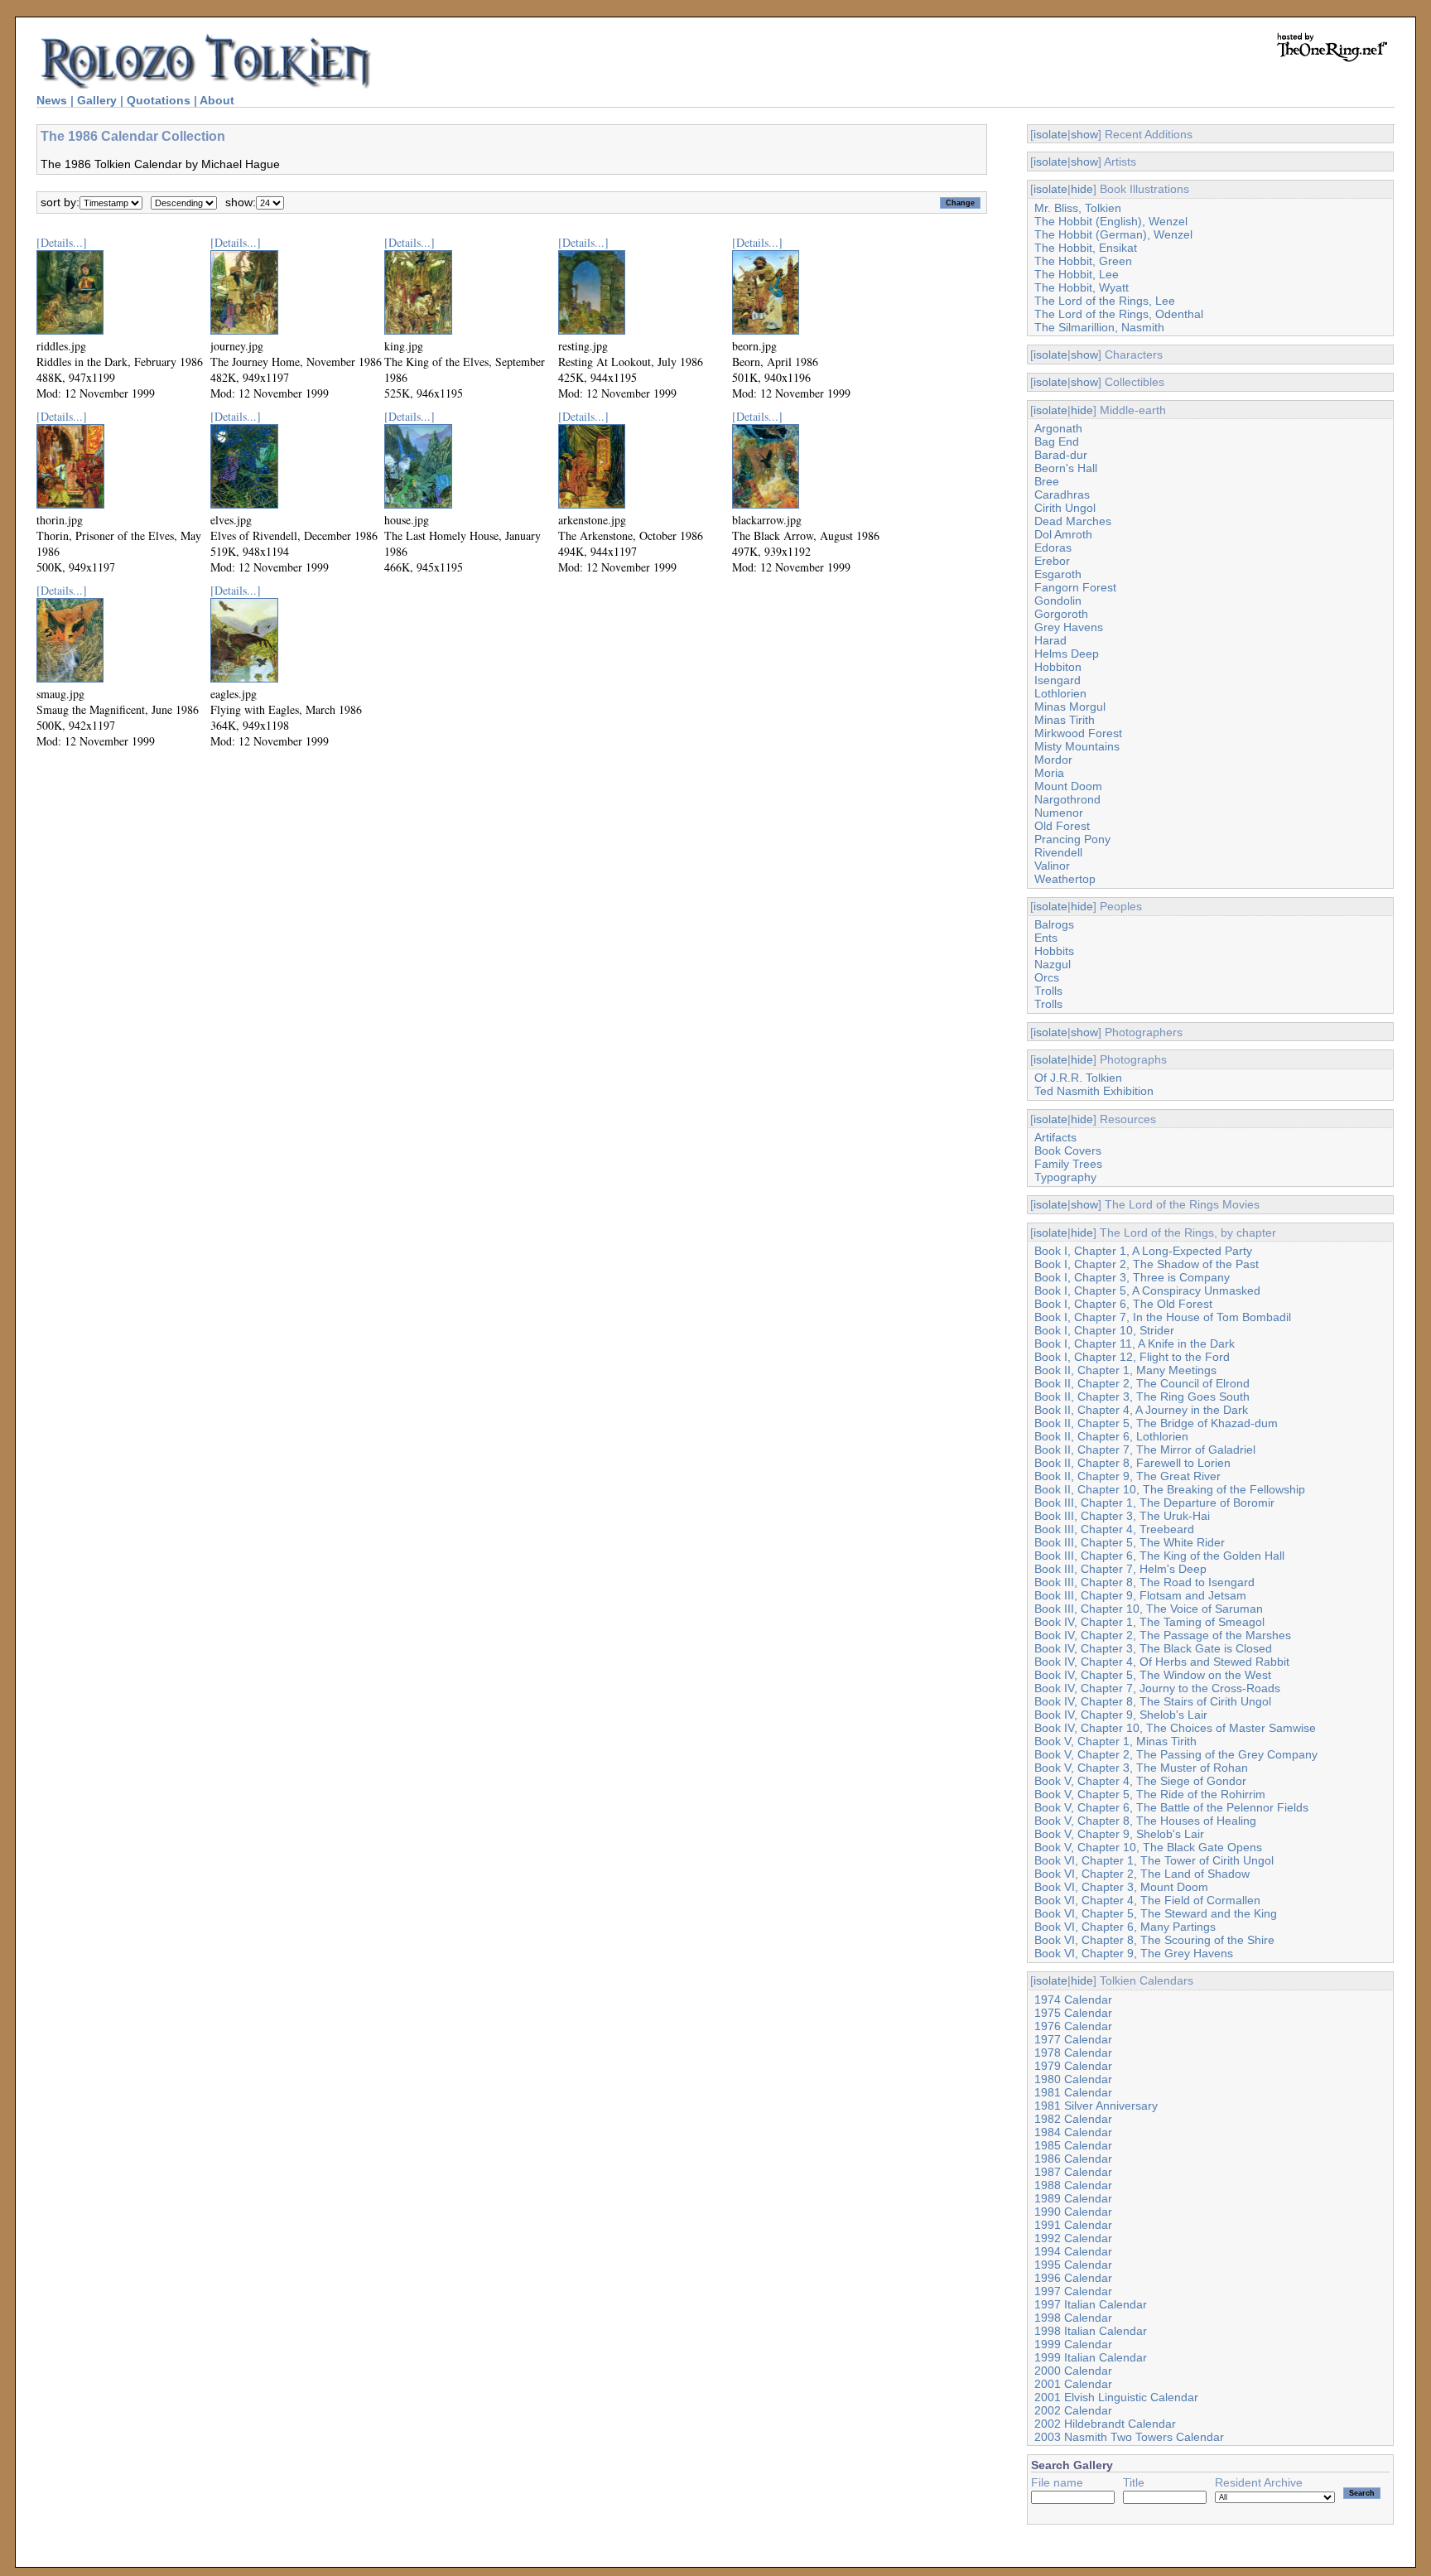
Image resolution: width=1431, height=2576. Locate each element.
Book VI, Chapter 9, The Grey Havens (1134, 1953)
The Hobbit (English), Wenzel (1111, 221)
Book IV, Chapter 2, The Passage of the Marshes (1163, 1635)
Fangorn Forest (1075, 587)
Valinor (1052, 866)
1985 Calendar (1073, 2145)
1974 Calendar (1073, 2000)
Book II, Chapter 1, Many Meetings (1125, 1370)
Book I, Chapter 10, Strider (1104, 1330)
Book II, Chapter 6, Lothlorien (1111, 1436)
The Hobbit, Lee (1077, 274)
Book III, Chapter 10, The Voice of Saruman (1149, 1609)
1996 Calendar (1073, 2278)
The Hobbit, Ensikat (1086, 248)
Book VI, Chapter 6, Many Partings (1125, 1927)
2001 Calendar (1073, 2384)
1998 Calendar (1073, 2318)
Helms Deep (1067, 654)
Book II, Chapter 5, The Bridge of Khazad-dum (1156, 1423)
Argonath (1058, 428)
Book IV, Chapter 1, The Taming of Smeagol (1149, 1622)
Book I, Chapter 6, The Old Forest (1123, 1304)
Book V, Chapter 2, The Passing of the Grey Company (1176, 1754)
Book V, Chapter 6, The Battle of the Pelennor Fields (1171, 1807)
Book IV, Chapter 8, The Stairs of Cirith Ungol (1153, 1701)
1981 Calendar (1073, 2092)
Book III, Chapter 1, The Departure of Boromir (1154, 1503)
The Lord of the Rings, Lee (1105, 301)
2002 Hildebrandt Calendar (1105, 2424)
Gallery (97, 100)
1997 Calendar (1073, 2291)
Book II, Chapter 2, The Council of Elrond (1142, 1383)
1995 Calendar (1073, 2265)
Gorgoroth (1061, 614)
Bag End (1057, 441)
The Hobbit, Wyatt (1082, 287)
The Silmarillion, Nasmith (1099, 327)
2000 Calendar (1073, 2371)
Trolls (1048, 991)
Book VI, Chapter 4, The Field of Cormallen (1147, 1900)
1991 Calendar (1073, 2225)
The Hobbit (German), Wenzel (1113, 234)
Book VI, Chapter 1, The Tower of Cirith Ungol (1154, 1860)
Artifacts (1055, 1137)
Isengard (1058, 680)
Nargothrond (1067, 799)
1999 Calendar (1073, 2344)
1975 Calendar (1073, 2013)
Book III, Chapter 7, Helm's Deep (1120, 1569)
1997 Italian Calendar (1091, 2304)
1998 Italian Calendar (1091, 2331)
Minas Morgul (1070, 707)
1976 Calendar (1073, 2026)
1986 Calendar (1073, 2159)
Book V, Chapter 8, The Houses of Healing (1145, 1821)
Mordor (1053, 760)
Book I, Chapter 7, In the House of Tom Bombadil (1163, 1317)
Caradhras (1062, 494)
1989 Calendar (1073, 2198)
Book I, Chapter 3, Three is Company (1132, 1277)
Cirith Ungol (1065, 508)
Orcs (1047, 977)
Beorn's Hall (1066, 468)
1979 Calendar (1073, 2066)
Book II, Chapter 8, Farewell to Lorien (1132, 1463)
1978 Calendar (1073, 2053)
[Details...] (62, 242)
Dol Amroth (1063, 534)
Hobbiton (1058, 667)
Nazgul (1053, 964)
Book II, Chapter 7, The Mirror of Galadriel (1145, 1450)
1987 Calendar (1073, 2172)
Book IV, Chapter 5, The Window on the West (1153, 1675)
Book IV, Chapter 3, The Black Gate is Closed (1153, 1648)
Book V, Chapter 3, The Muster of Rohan (1141, 1768)
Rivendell (1058, 852)
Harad (1050, 640)
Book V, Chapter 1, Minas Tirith (1115, 1741)
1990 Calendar (1073, 2212)
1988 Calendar (1073, 2185)
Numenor (1059, 813)
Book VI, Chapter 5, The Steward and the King (1156, 1913)
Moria (1049, 773)
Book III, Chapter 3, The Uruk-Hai (1122, 1516)
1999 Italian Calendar (1091, 2357)
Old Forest (1062, 826)
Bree (1047, 481)
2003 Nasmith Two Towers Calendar (1129, 2437)
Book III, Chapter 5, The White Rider (1130, 1542)
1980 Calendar (1073, 2079)
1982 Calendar (1073, 2119)
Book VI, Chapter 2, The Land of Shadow (1142, 1874)
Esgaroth (1058, 574)
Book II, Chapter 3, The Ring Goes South (1142, 1397)
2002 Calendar (1073, 2410)
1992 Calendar (1073, 2238)
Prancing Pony (1072, 839)
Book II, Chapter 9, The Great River (1127, 1476)
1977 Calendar (1073, 2039)
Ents (1046, 938)
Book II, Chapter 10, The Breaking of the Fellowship (1170, 1489)
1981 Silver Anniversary (1096, 2106)
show (1084, 134)
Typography (1065, 1177)
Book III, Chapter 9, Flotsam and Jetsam (1140, 1595)
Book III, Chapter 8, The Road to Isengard (1144, 1582)
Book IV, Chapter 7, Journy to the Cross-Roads (1157, 1688)
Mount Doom (1068, 786)
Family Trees (1068, 1164)
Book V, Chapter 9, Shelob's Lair (1119, 1834)
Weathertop (1065, 879)
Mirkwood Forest (1078, 733)
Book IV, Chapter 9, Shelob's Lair (1121, 1715)
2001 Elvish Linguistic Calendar (1116, 2397)
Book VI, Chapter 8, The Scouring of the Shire (1154, 1940)
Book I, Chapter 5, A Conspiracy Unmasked (1147, 1290)
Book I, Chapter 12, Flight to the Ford (1132, 1357)
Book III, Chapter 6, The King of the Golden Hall (1159, 1556)
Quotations (159, 100)
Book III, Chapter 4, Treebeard (1114, 1529)
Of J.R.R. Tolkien (1078, 1078)
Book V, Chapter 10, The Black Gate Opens (1148, 1847)
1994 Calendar (1073, 2251)
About (217, 100)
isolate (1050, 134)
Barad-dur (1061, 455)
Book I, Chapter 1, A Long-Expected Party (1143, 1251)
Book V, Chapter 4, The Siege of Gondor (1140, 1781)
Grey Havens (1069, 627)
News (52, 100)
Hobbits (1054, 951)
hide (1082, 189)
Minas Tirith (1065, 720)
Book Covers (1068, 1151)
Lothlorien (1060, 693)
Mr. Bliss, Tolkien (1078, 208)
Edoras (1053, 548)
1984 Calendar (1073, 2132)
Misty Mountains (1077, 746)
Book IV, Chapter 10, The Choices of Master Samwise (1175, 1728)
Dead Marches (1073, 521)
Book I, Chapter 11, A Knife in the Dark (1135, 1343)
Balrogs (1054, 924)
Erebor (1052, 561)
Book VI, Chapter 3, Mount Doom (1121, 1887)
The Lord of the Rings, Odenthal (1119, 314)
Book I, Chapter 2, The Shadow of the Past (1147, 1264)
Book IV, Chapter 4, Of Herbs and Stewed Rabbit (1162, 1662)
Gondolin (1058, 601)
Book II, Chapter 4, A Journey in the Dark (1141, 1410)
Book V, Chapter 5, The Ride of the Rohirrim (1150, 1794)
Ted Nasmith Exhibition (1094, 1091)
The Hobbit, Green (1083, 261)
